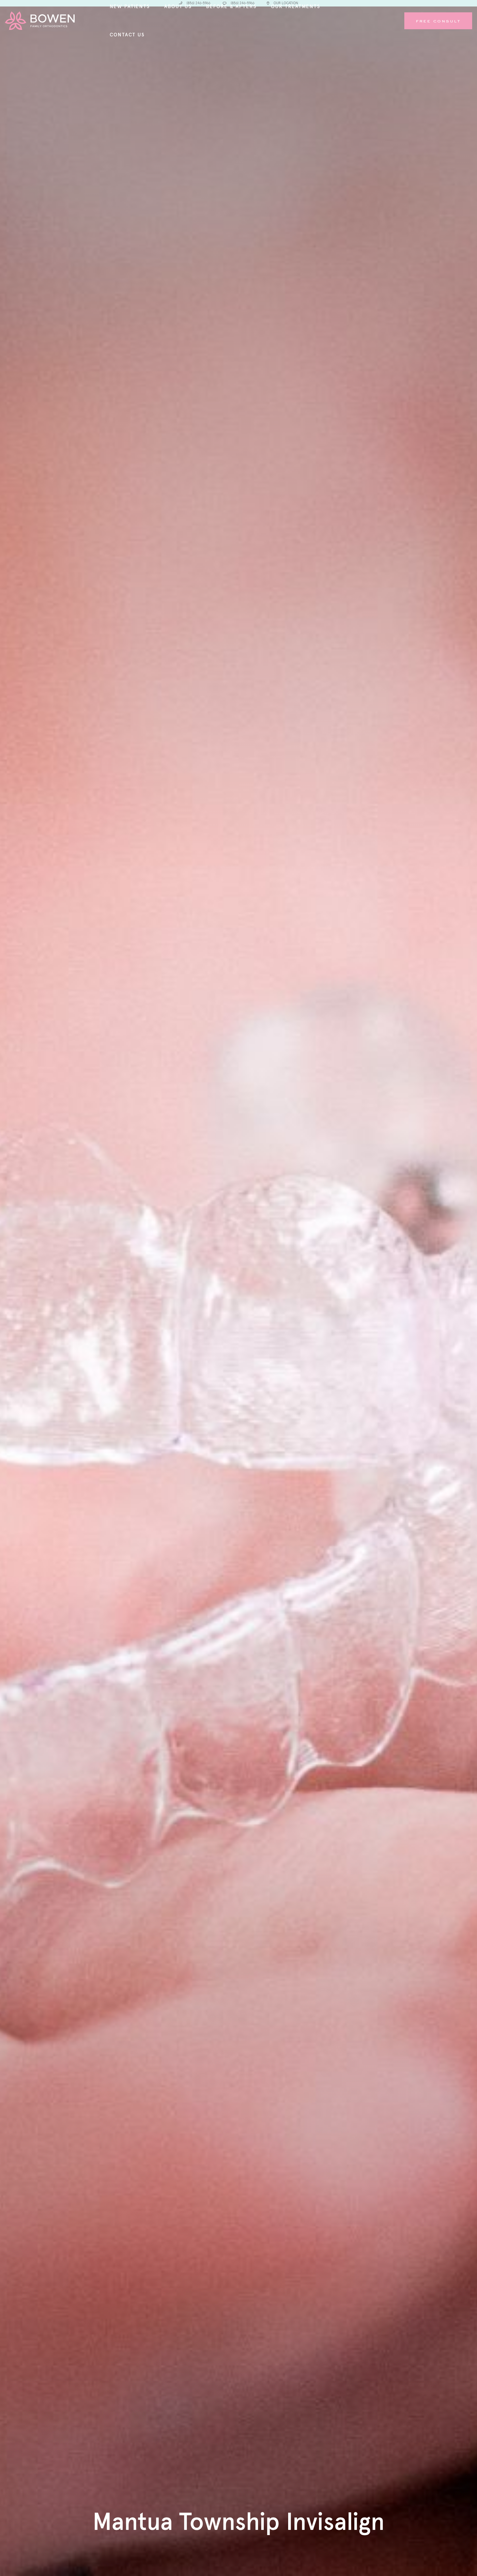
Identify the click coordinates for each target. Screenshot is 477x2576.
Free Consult (438, 21)
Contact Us (127, 35)
